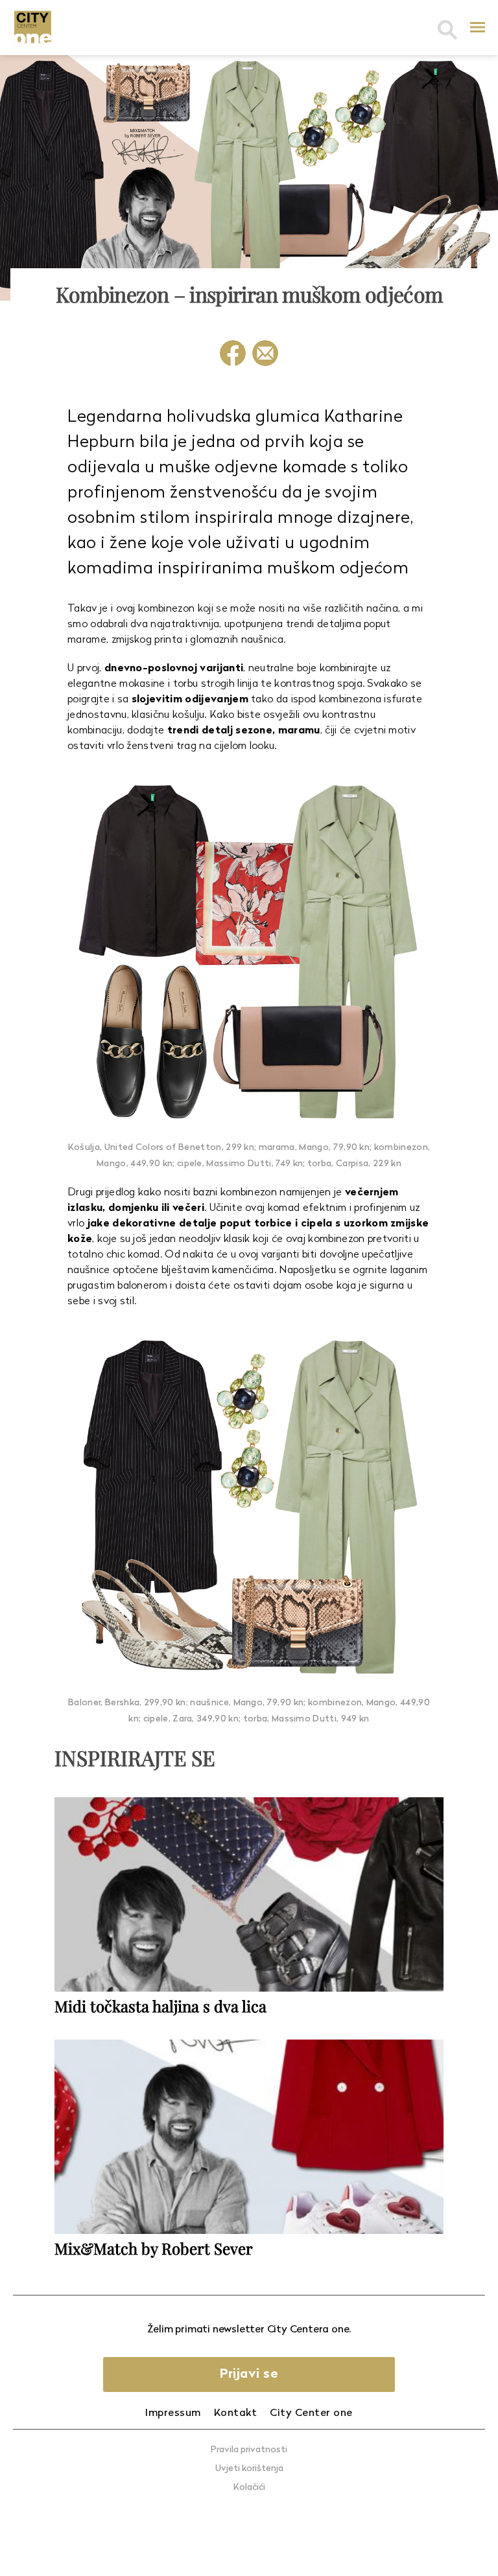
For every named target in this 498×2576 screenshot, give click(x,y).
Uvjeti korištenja (249, 2469)
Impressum (173, 2413)
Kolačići (249, 2488)
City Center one (311, 2413)
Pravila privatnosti (249, 2450)
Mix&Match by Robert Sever (154, 2248)
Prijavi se (249, 2375)
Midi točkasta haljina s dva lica (160, 2006)
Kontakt (236, 2413)
